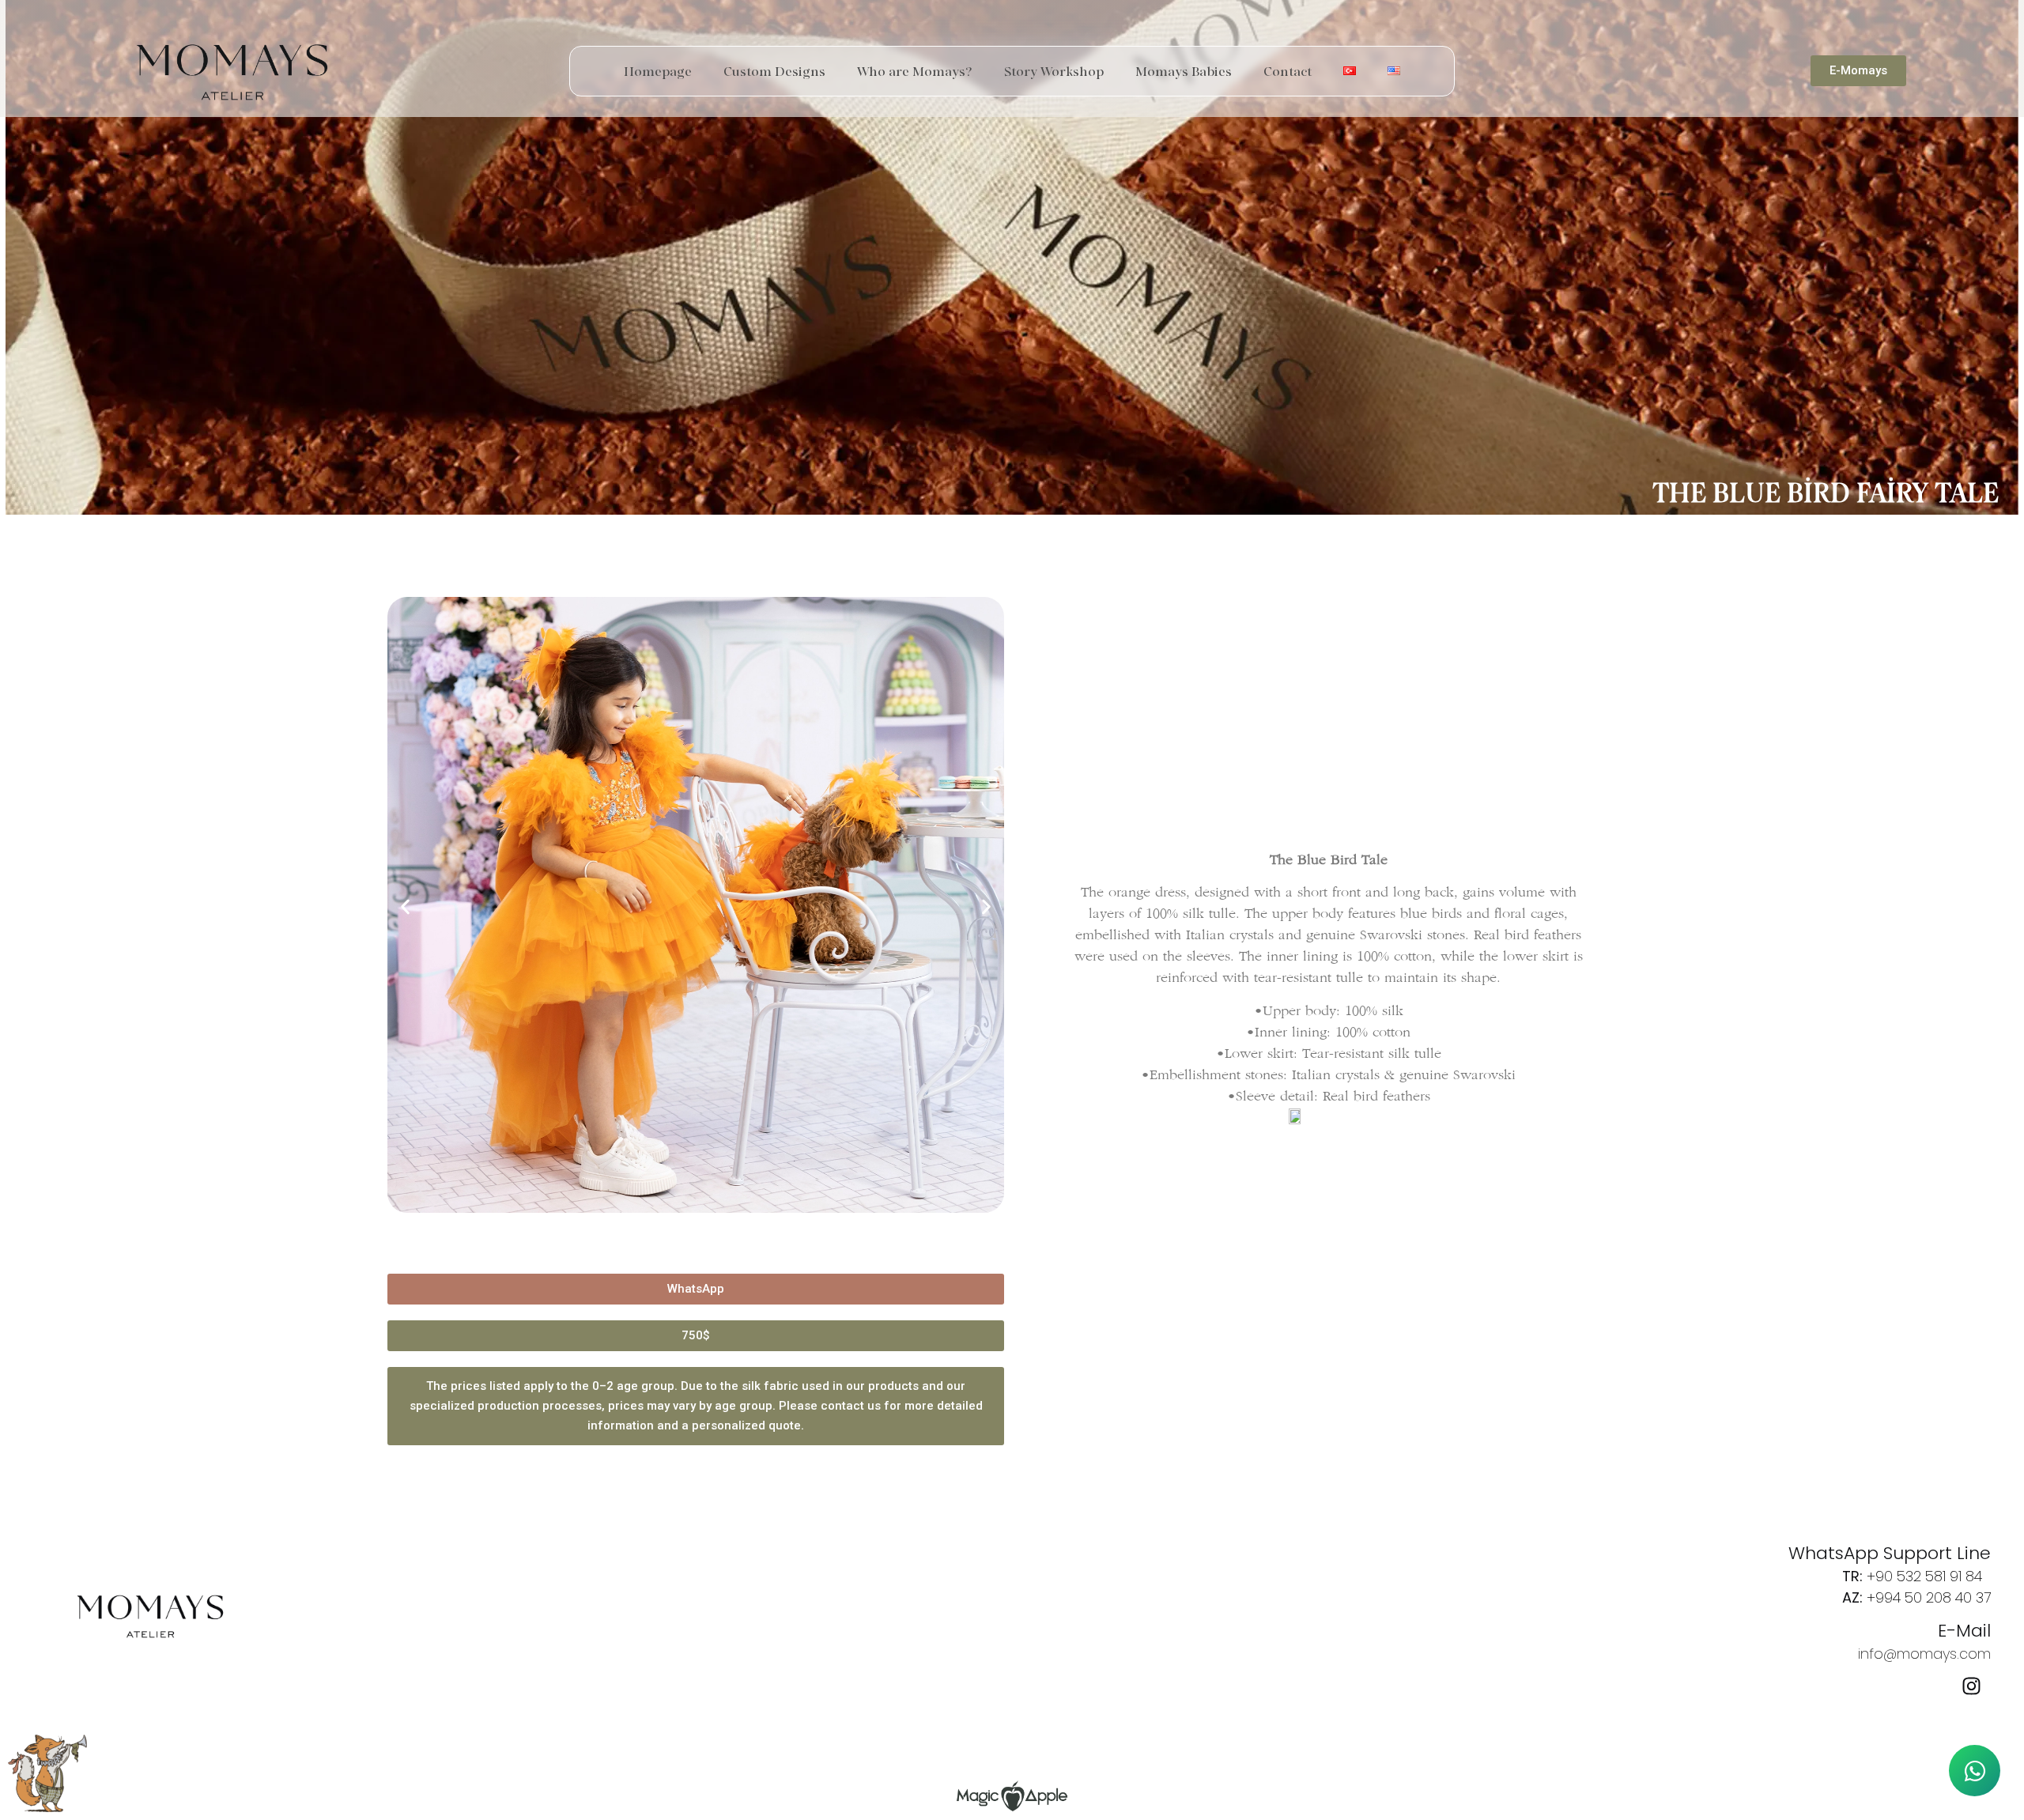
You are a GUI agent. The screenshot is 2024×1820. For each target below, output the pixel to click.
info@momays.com (1924, 1654)
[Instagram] (1971, 1686)
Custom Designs (774, 71)
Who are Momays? (915, 71)
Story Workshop (1054, 71)
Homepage (658, 71)
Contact (1288, 71)
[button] (405, 907)
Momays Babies (1184, 71)
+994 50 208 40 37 (1929, 1597)
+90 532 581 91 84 (1924, 1576)
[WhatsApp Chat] (1975, 1771)
